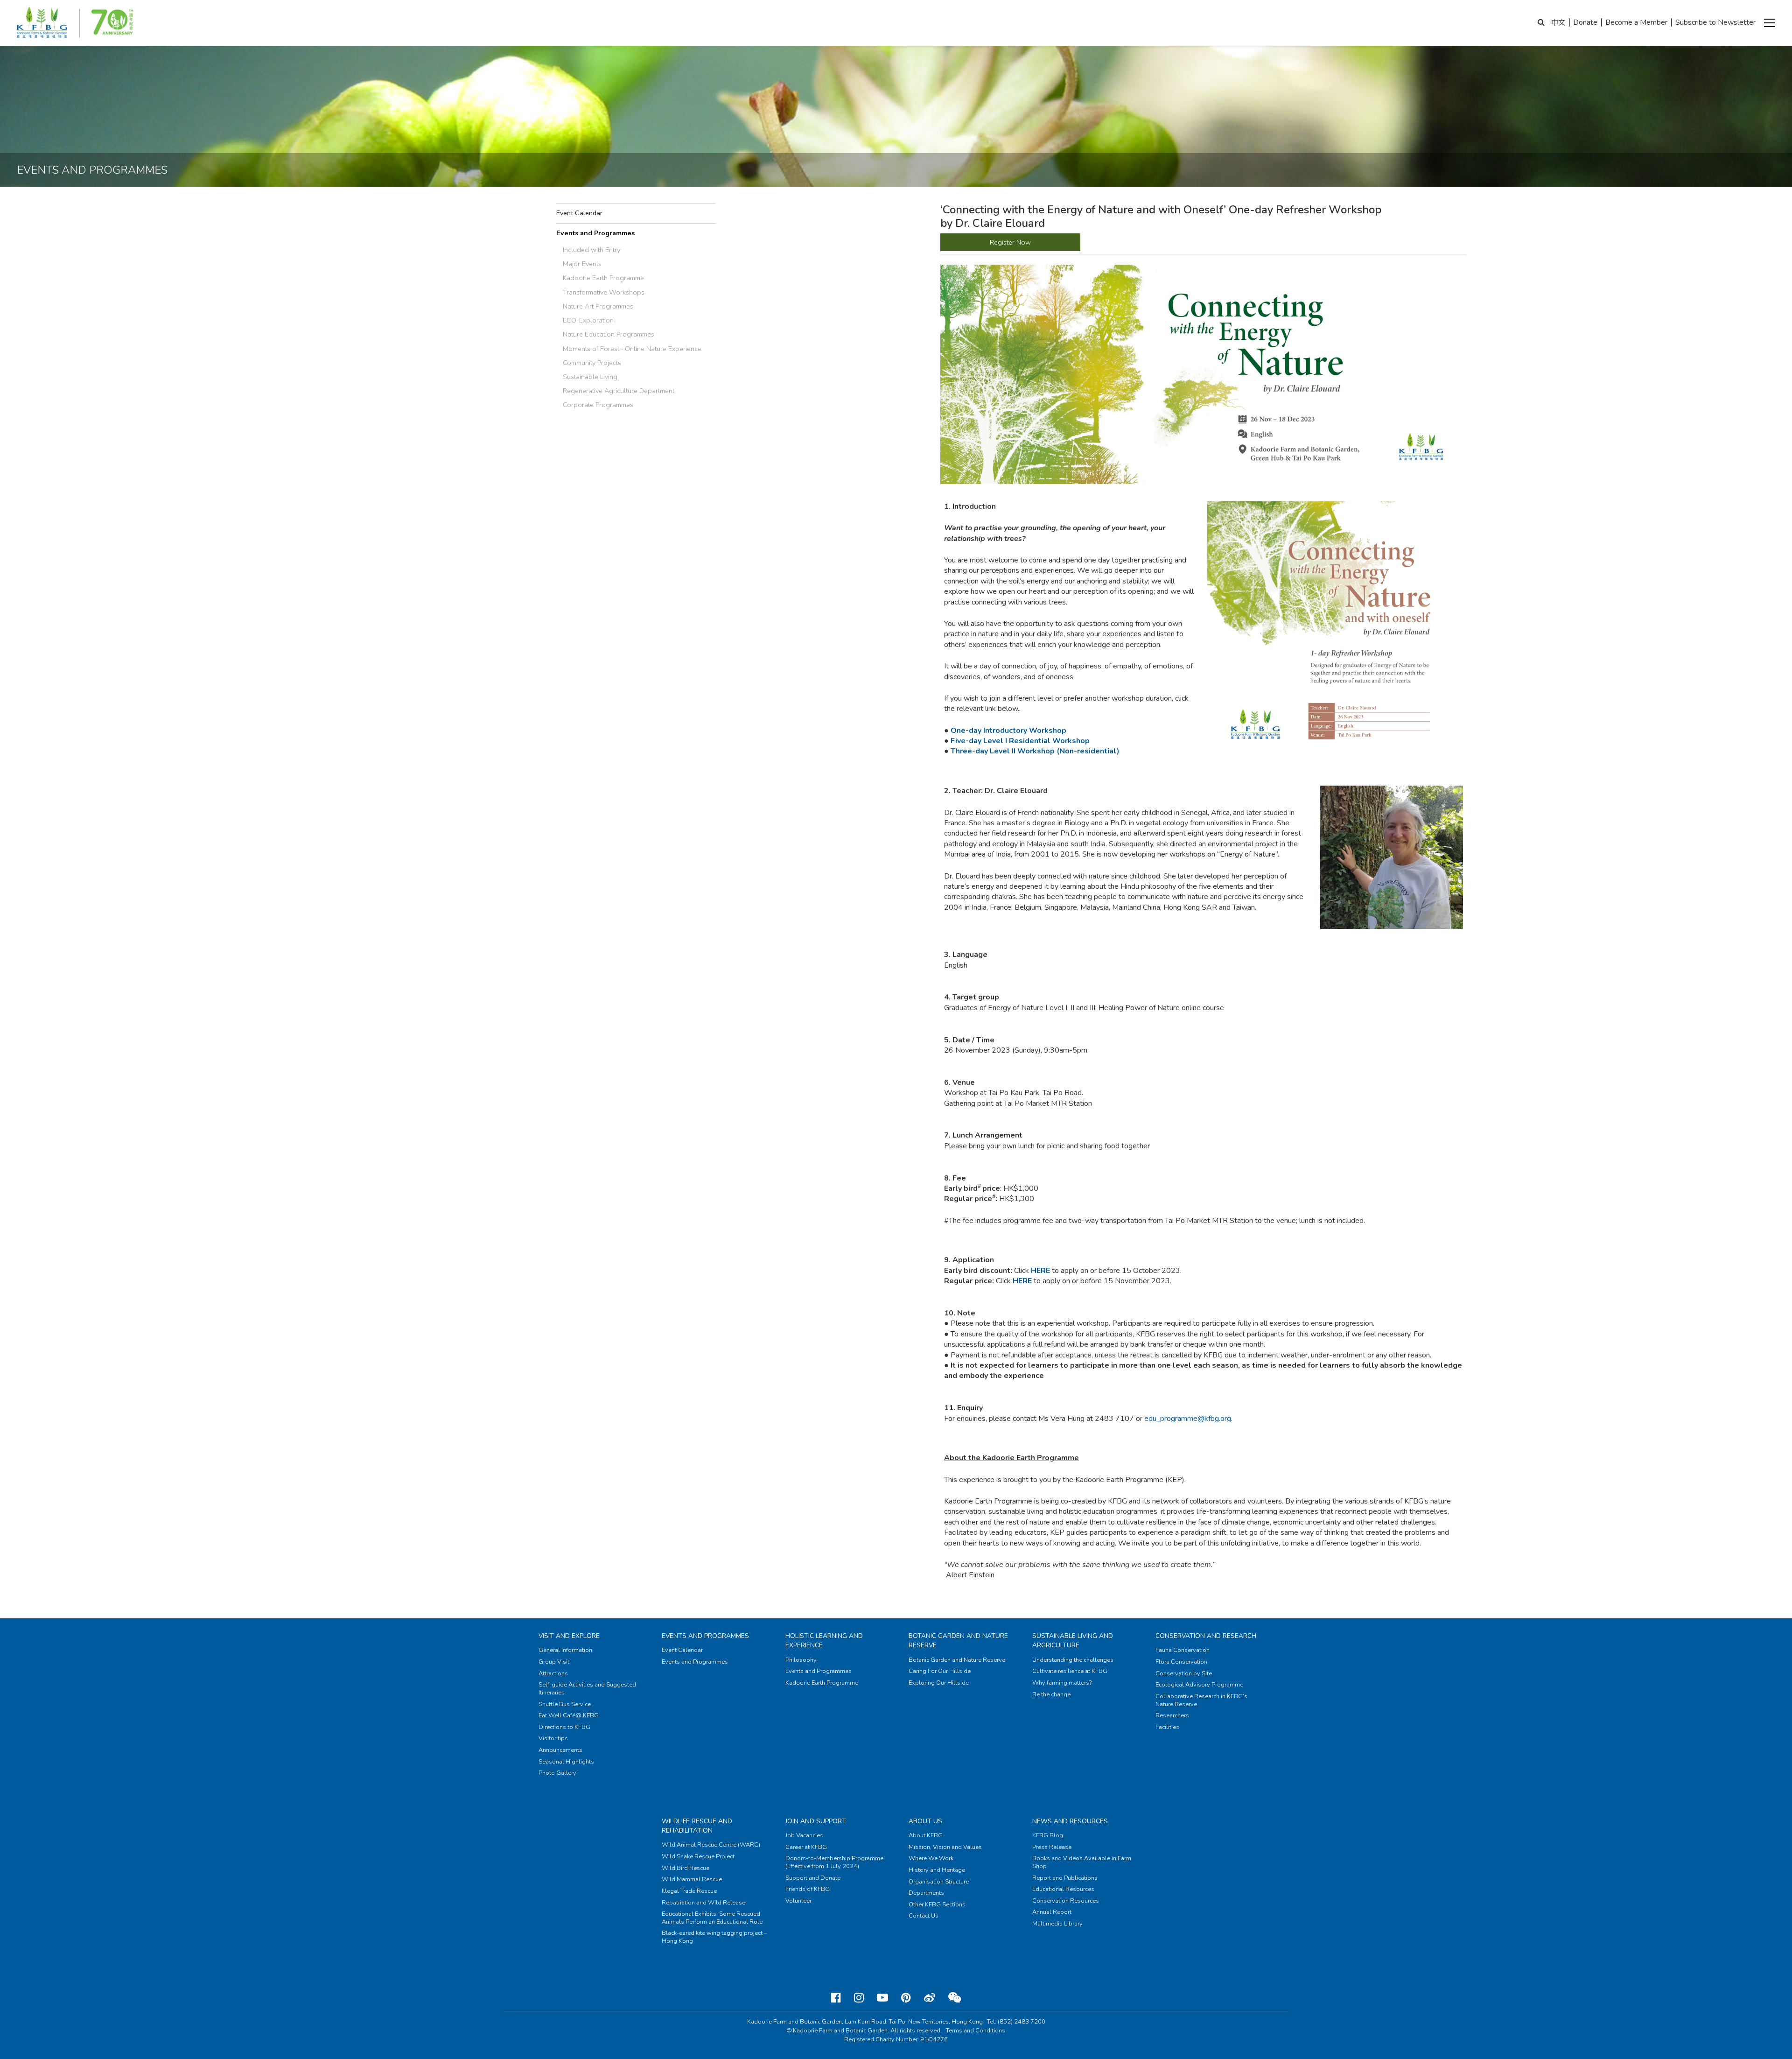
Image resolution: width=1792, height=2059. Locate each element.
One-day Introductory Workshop (1008, 731)
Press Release (1052, 1847)
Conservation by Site (1184, 1673)
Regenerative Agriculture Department (619, 391)
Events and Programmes (595, 233)
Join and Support (816, 1821)
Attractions (553, 1673)
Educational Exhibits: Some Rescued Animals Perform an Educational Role (712, 1918)
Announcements (560, 1750)
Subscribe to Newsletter (1715, 22)
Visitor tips (553, 1738)
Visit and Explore (569, 1636)
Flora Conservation (1181, 1662)
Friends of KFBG (808, 1889)
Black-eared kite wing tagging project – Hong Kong (714, 1937)
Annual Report (1052, 1912)
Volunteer (798, 1901)
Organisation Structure (939, 1882)
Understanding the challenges (1073, 1660)
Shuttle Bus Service (565, 1704)
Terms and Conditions (976, 2031)
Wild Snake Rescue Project (698, 1856)
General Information (565, 1650)
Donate (1585, 22)
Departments (926, 1893)
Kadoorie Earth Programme (603, 278)
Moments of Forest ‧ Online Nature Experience (632, 349)
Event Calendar (579, 213)
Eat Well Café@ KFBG (569, 1715)
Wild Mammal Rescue (692, 1879)
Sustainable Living (590, 377)
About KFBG (926, 1835)
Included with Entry (591, 250)
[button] (1770, 23)
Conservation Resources (1066, 1901)
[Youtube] (882, 1998)
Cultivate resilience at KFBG (1070, 1671)
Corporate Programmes (598, 405)
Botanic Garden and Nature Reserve (957, 1660)
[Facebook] (836, 1998)
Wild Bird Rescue (686, 1868)
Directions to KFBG (564, 1727)
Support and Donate (813, 1878)
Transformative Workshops (604, 292)
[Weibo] (930, 1998)
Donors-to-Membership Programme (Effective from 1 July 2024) (834, 1862)
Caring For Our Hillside (940, 1671)
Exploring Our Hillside (939, 1683)
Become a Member (1636, 22)
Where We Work (931, 1858)
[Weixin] (955, 1998)
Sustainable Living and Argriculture (1073, 1641)
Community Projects (592, 363)
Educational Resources (1063, 1889)
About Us (925, 1821)
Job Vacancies (804, 1835)
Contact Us (924, 1916)
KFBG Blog (1048, 1835)
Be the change (1051, 1694)
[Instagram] (859, 1998)
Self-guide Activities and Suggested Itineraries (587, 1689)
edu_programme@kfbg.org (1188, 1419)
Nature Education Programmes (609, 334)
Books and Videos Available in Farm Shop (1082, 1862)
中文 (1558, 22)
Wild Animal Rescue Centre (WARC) (711, 1845)
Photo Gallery (557, 1773)
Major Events (582, 264)
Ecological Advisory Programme (1199, 1685)
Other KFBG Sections (937, 1904)
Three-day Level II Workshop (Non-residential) (1035, 751)
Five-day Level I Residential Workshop (1021, 741)
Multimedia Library (1057, 1924)
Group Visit (554, 1662)
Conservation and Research (1206, 1636)
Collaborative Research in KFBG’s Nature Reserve (1201, 1700)
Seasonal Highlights (566, 1762)
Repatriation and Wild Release (703, 1903)
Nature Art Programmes (598, 306)
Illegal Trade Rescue (689, 1891)
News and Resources (1070, 1821)
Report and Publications (1065, 1878)
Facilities (1167, 1727)
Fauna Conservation (1183, 1650)
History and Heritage (937, 1870)
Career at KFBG (806, 1847)
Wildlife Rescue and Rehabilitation (697, 1826)
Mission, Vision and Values (945, 1847)
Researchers (1172, 1715)
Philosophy (801, 1660)
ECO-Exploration (588, 320)
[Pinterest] (906, 1998)
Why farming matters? (1062, 1683)
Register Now (1010, 242)
